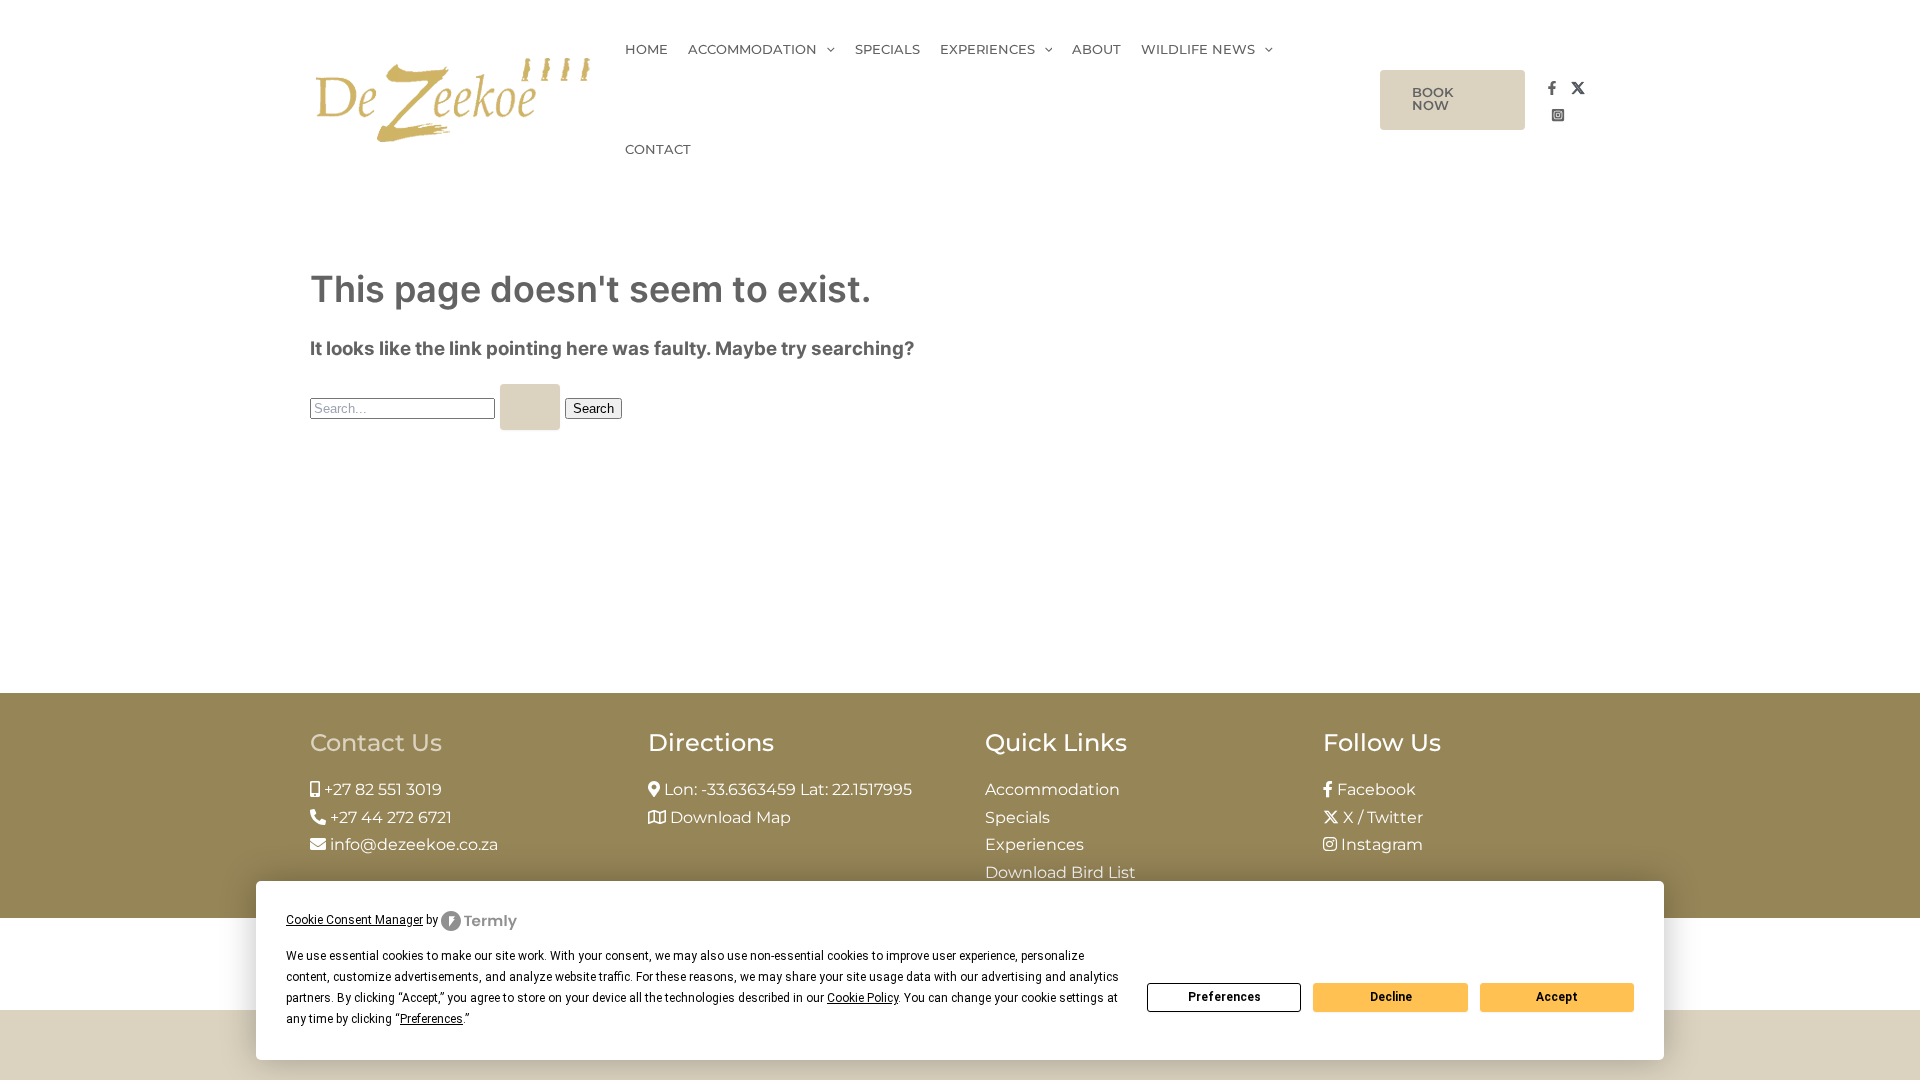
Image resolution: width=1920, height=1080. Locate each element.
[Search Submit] (530, 407)
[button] (1452, 100)
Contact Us (376, 742)
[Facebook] (1552, 88)
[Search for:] (437, 407)
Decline (1391, 997)
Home (646, 49)
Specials (887, 49)
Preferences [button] (431, 1019)
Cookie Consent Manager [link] (354, 920)
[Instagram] (1558, 115)
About (1096, 49)
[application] (826, 50)
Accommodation (752, 49)
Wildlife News (1198, 49)
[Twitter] (1578, 88)
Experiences (987, 49)
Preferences (1224, 997)
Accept (1557, 997)
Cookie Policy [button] (862, 998)
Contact (658, 149)
